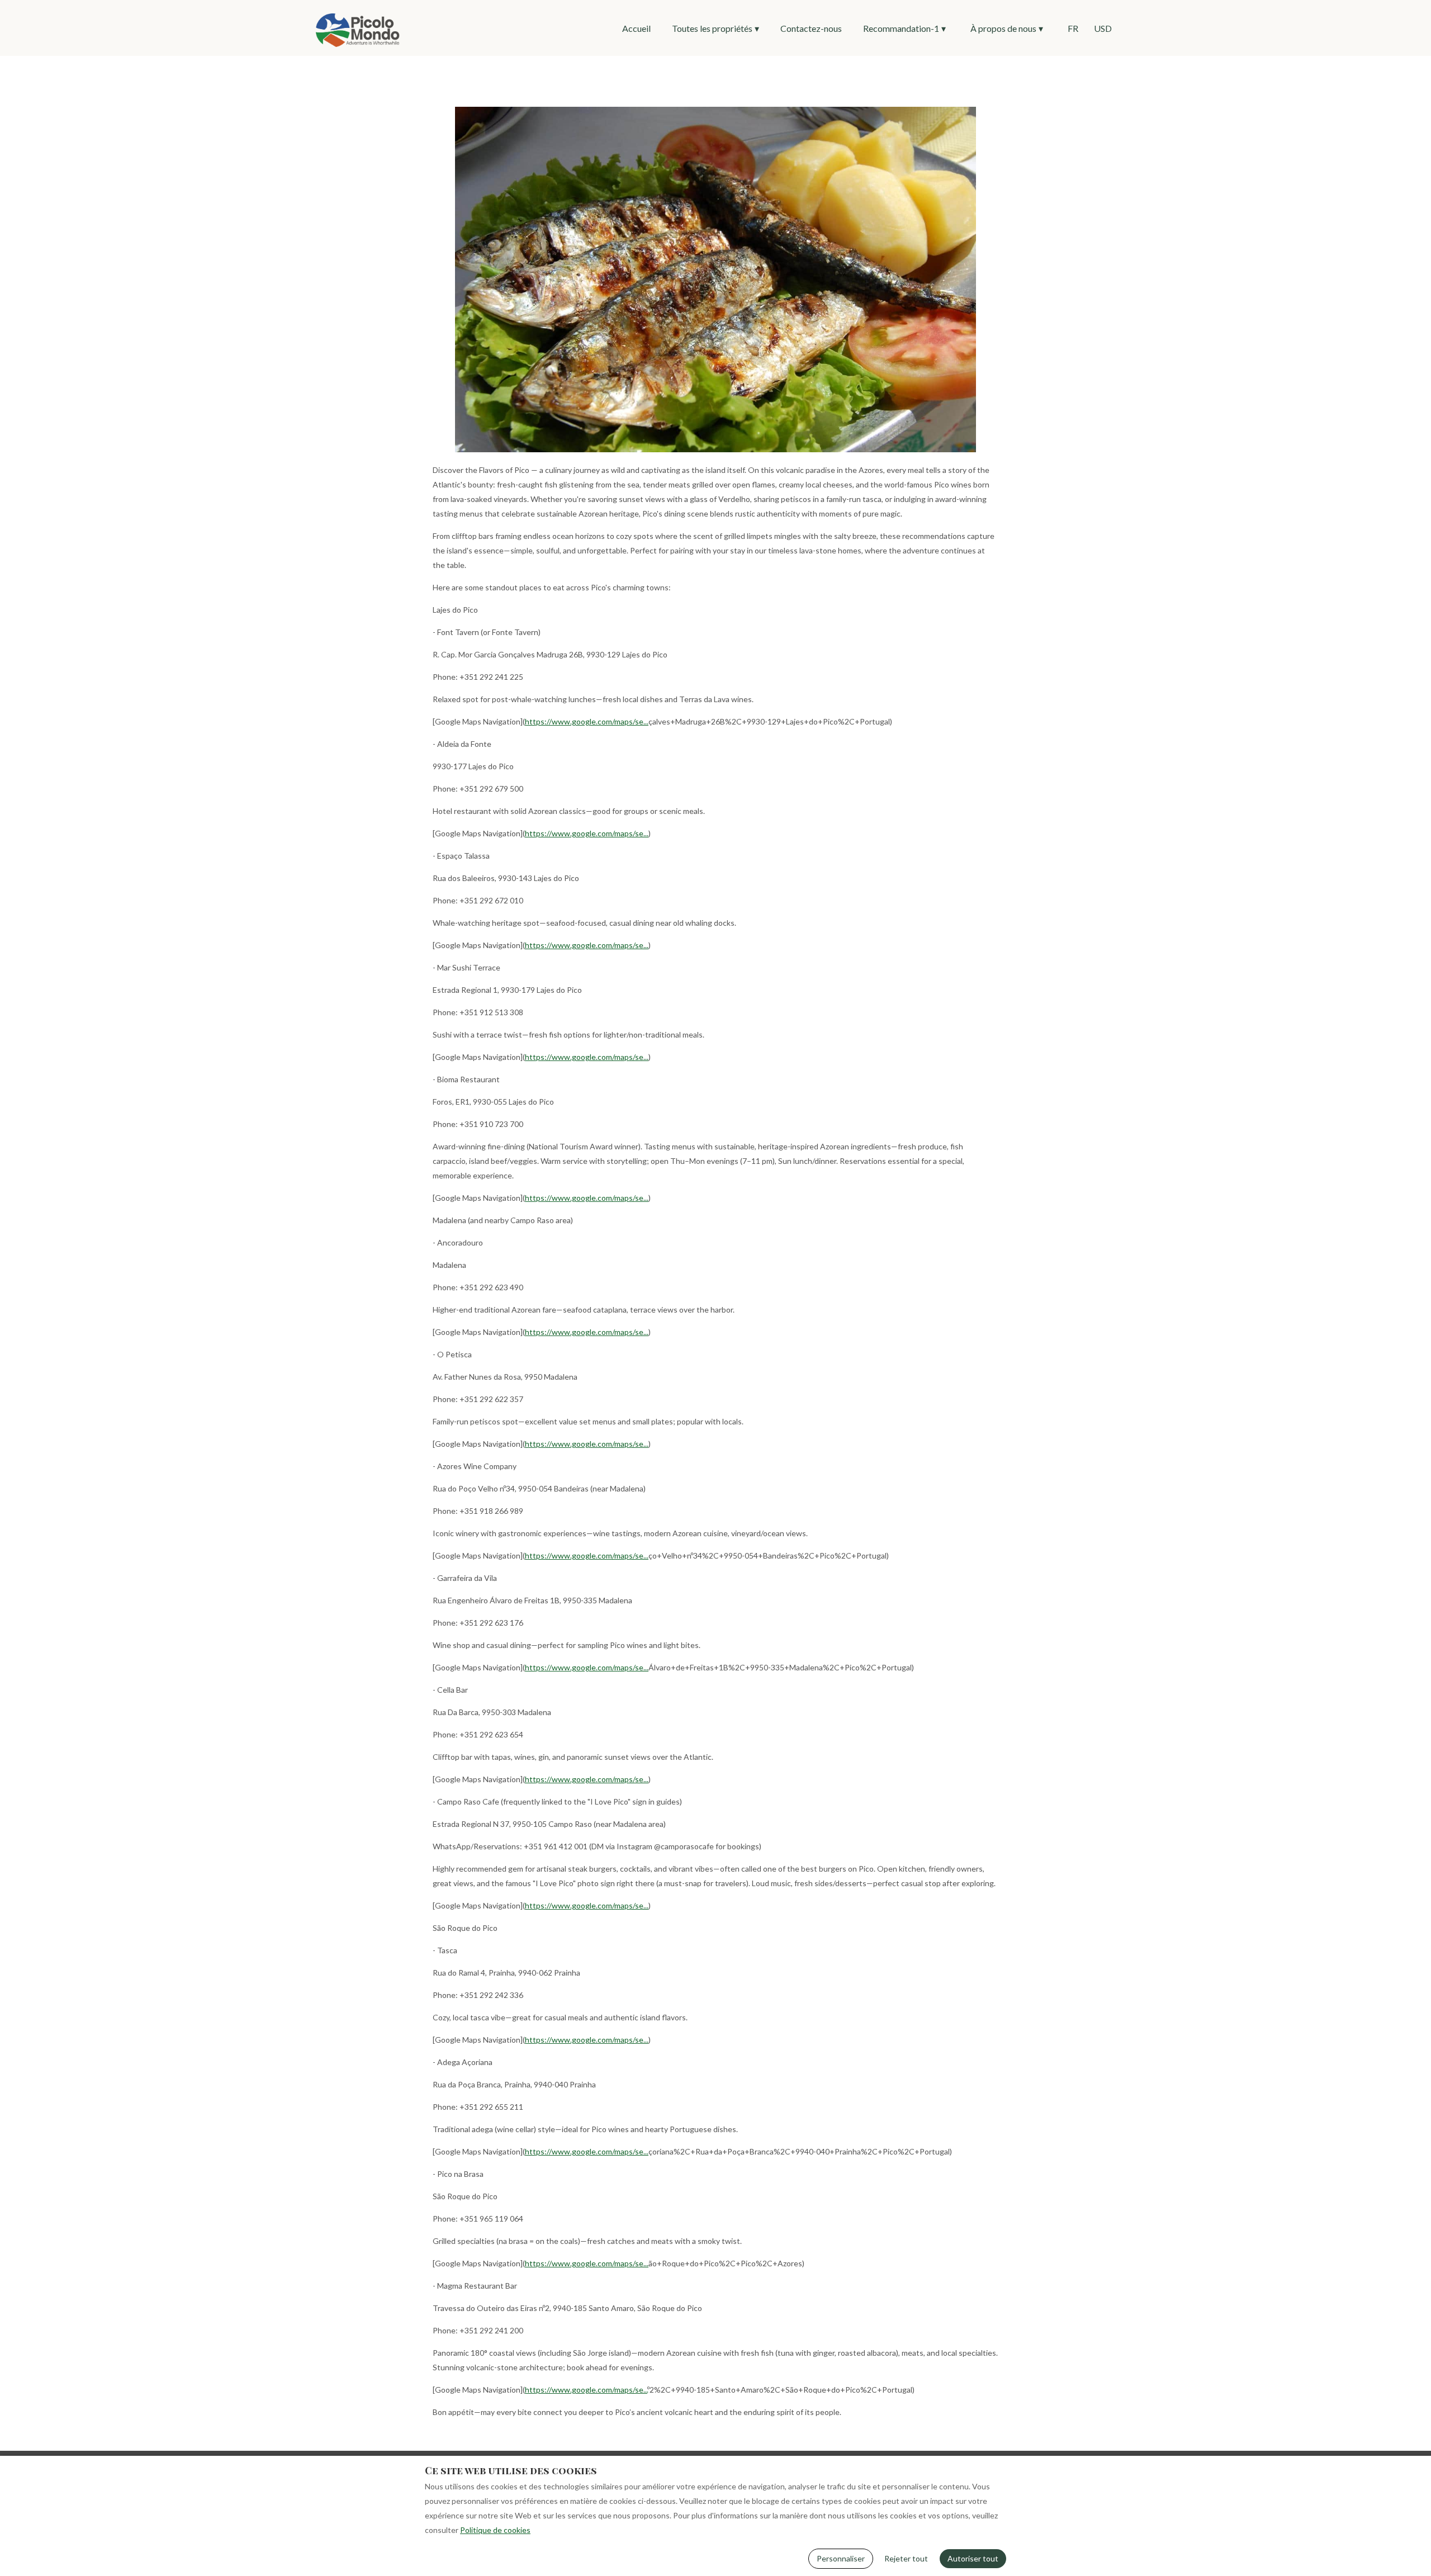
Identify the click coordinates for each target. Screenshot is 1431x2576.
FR (1073, 28)
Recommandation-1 (904, 28)
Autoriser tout (973, 2558)
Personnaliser (841, 2558)
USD (1103, 28)
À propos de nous (1007, 28)
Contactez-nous (811, 28)
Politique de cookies (495, 2530)
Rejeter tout (906, 2558)
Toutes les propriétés (715, 28)
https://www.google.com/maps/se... (587, 721)
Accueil (636, 28)
